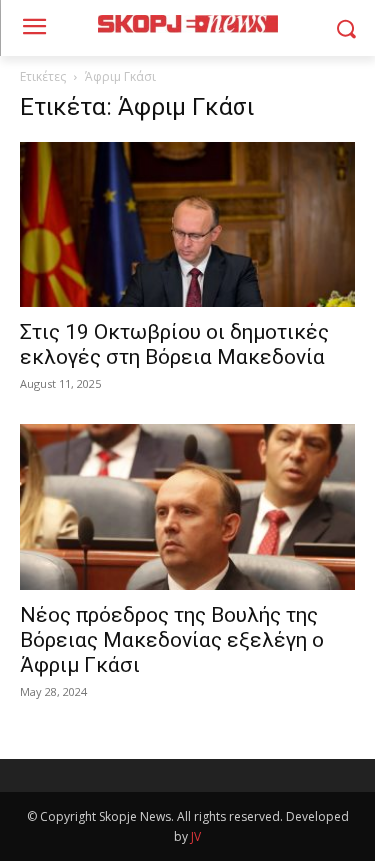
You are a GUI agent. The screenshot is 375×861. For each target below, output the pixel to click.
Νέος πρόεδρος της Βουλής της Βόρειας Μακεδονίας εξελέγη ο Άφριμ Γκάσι (172, 640)
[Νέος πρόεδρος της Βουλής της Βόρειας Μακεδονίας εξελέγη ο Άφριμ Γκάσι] (187, 506)
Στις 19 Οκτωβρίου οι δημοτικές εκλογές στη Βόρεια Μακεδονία (174, 344)
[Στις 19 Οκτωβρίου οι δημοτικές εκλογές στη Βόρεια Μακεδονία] (187, 224)
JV (196, 836)
